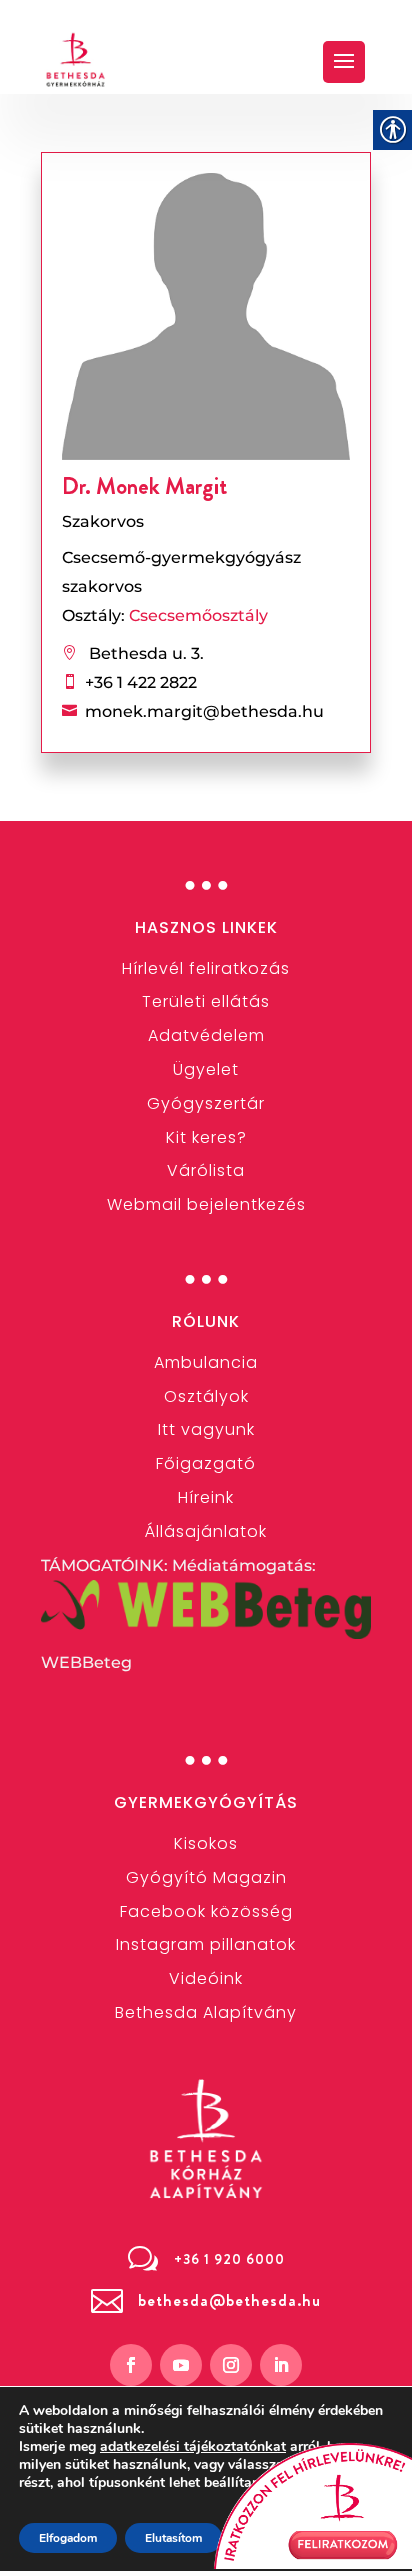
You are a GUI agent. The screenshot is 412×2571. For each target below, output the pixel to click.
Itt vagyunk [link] (206, 1429)
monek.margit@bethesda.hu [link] (204, 711)
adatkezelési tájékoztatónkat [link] (193, 2446)
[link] (76, 59)
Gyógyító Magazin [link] (206, 1877)
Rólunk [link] (206, 1321)
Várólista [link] (206, 1170)
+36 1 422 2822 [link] (141, 682)
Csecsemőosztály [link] (198, 615)
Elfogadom (68, 2538)
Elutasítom (173, 2538)
